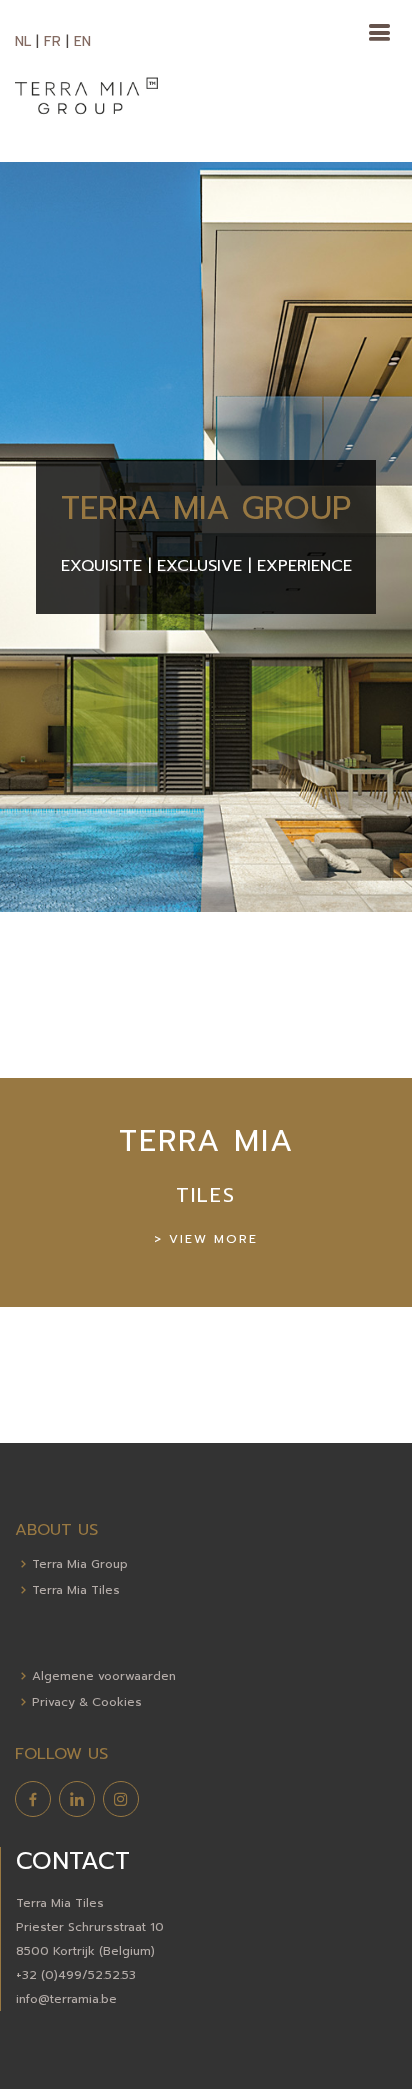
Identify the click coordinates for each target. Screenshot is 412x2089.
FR (52, 41)
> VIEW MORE (206, 1239)
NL (23, 41)
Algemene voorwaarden (104, 1676)
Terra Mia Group (80, 1564)
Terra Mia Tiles (76, 1590)
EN (82, 41)
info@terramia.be (66, 1999)
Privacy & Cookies (87, 1702)
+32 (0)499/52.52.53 (76, 1975)
